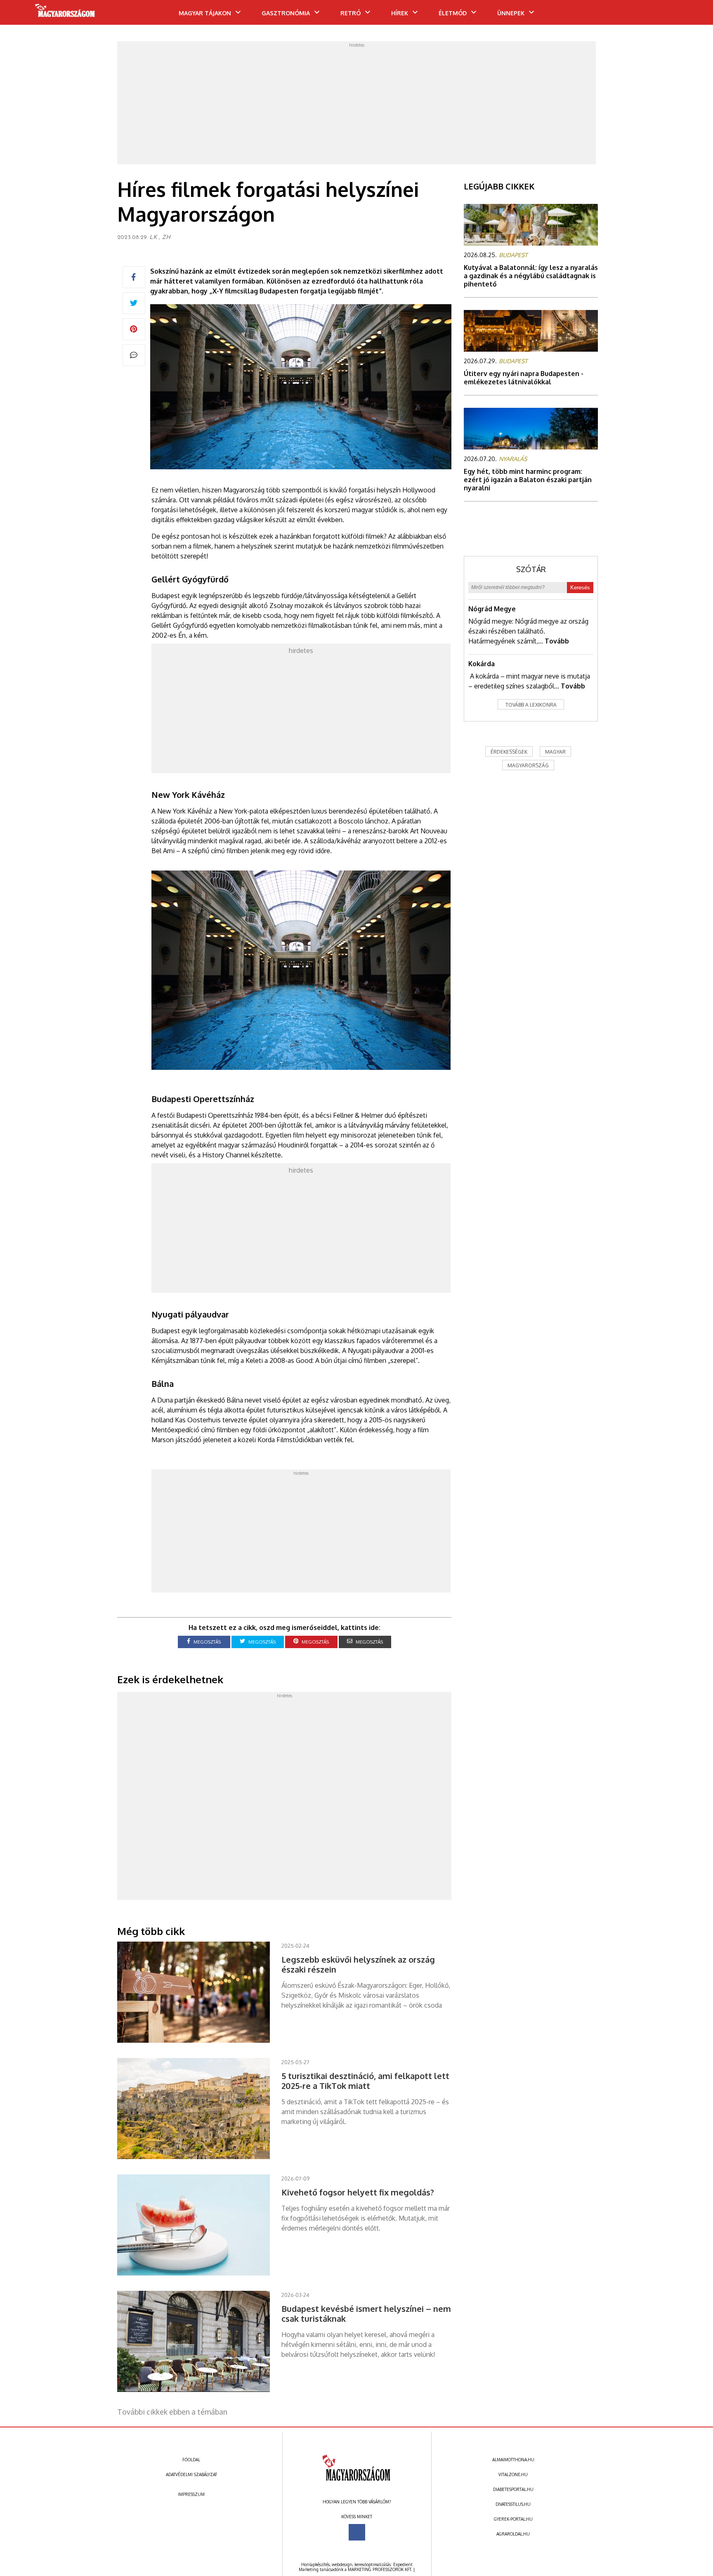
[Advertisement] (356, 105)
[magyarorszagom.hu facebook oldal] (357, 2532)
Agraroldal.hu (513, 2534)
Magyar (555, 752)
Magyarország (528, 765)
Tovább (557, 641)
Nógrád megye (492, 609)
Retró (351, 13)
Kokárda (482, 664)
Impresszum (191, 2494)
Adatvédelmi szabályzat (191, 2474)
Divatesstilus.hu (513, 2504)
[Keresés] (690, 15)
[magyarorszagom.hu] (65, 13)
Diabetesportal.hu (513, 2489)
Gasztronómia (286, 13)
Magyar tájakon (205, 13)
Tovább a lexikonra (531, 705)
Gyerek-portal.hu (513, 2519)
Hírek (400, 13)
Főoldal (191, 2460)
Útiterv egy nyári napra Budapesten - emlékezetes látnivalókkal (524, 378)
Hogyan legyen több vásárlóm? (357, 2502)
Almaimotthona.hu (513, 2460)
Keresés (580, 588)
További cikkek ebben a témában (172, 2412)
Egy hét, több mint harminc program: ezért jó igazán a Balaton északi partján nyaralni (528, 480)
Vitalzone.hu (513, 2474)
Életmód (453, 13)
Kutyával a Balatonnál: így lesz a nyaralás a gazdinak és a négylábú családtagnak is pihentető (531, 276)
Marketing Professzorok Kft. (380, 2569)
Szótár (531, 569)
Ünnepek (511, 13)
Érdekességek (509, 752)
